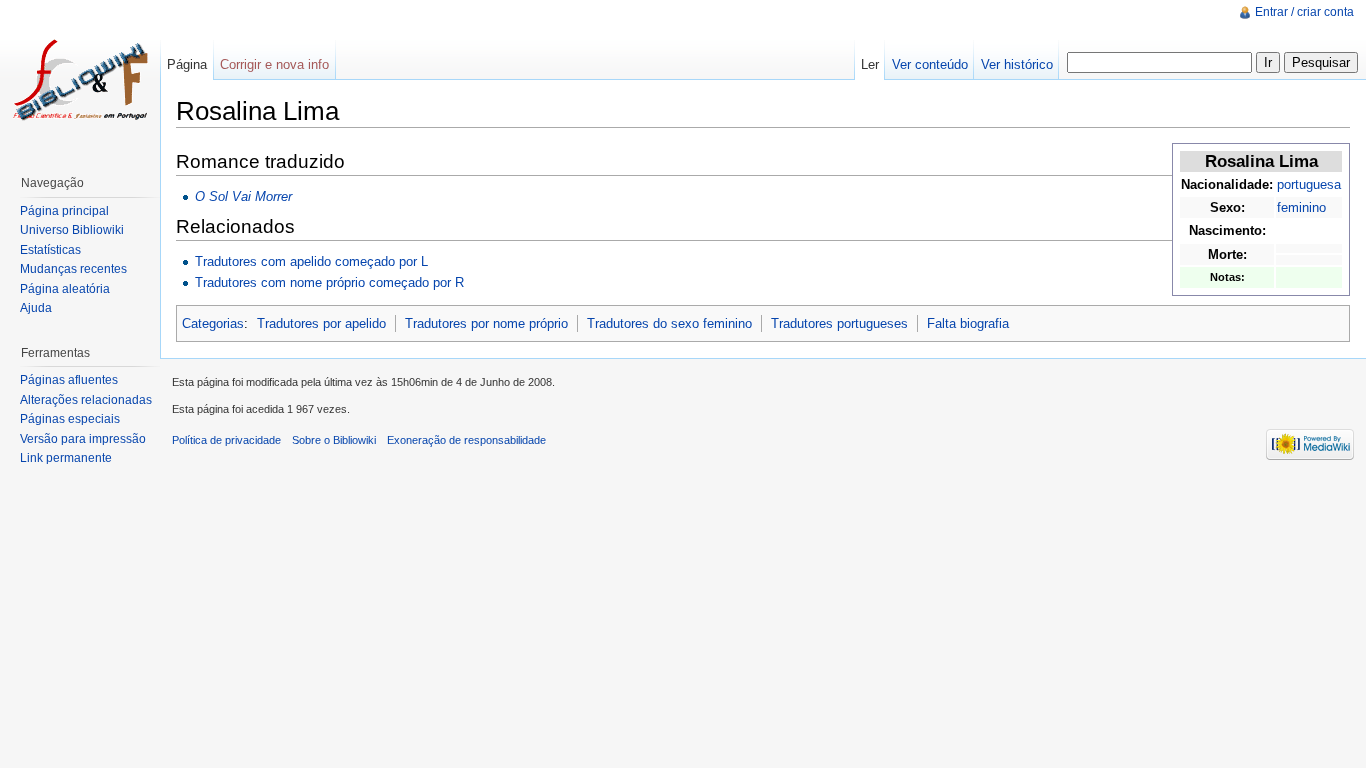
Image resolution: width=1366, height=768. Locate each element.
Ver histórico (1017, 64)
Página (187, 64)
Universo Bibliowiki (72, 230)
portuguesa (1309, 184)
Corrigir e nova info (274, 64)
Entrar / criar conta (1304, 12)
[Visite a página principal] (80, 80)
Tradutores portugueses (839, 323)
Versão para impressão (83, 439)
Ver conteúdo (930, 64)
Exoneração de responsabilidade (466, 440)
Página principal (64, 211)
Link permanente (66, 458)
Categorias (213, 323)
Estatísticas (50, 250)
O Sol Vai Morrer (243, 196)
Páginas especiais (70, 419)
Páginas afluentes (69, 380)
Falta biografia (968, 323)
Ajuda (36, 308)
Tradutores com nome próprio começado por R (329, 282)
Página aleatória (65, 289)
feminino (1301, 207)
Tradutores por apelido (321, 323)
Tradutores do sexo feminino (669, 323)
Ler (870, 64)
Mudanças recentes (73, 269)
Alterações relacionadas (86, 400)
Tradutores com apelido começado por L (311, 261)
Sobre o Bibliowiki (334, 440)
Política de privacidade (226, 440)
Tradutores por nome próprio (486, 323)
